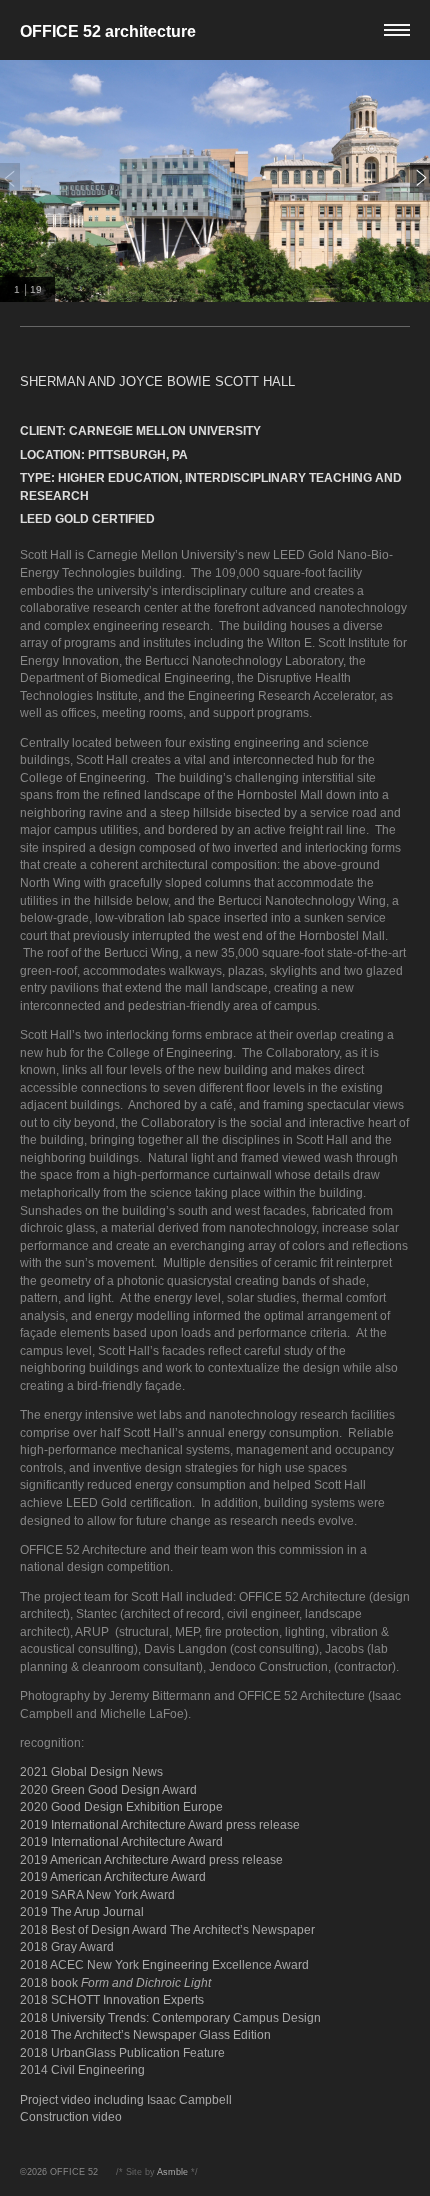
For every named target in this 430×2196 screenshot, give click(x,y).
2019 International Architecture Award (121, 1841)
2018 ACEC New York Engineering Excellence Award (164, 1964)
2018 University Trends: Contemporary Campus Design (170, 2017)
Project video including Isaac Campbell (126, 2099)
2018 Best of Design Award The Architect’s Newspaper (167, 1929)
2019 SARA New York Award (97, 1894)
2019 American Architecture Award (113, 1876)
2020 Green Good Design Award (108, 1789)
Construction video (71, 2116)
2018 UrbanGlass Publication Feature (122, 2052)
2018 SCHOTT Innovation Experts (112, 1999)
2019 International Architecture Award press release (160, 1824)
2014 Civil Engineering (82, 2069)
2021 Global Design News (91, 1771)
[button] (215, 30)
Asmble (172, 2172)
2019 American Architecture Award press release (151, 1859)
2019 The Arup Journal (82, 1911)
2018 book (115, 1982)
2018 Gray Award (67, 1946)
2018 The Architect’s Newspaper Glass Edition (145, 2034)
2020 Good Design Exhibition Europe (121, 1806)
